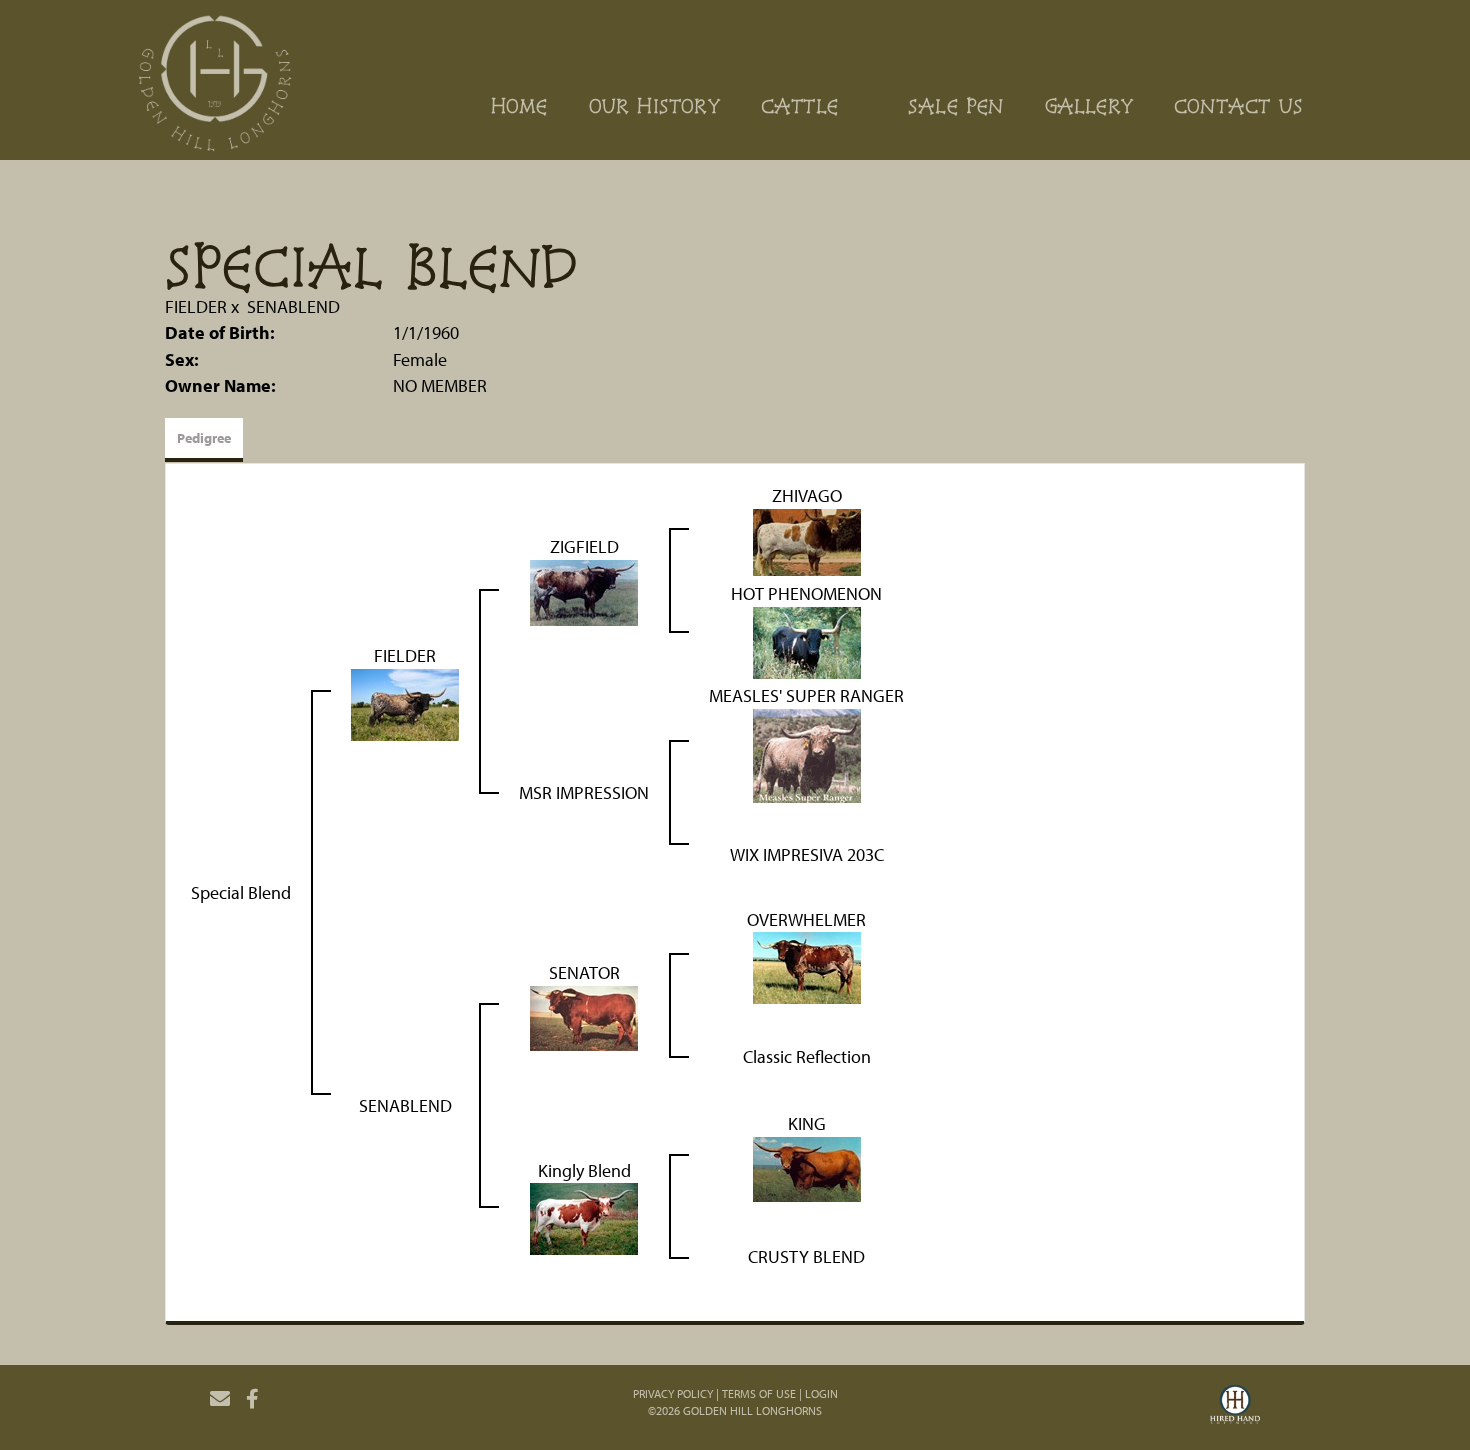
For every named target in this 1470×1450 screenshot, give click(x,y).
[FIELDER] (405, 702)
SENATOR (584, 972)
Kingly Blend (584, 1170)
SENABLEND (293, 306)
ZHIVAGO (807, 495)
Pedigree (204, 438)
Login (821, 1393)
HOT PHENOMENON (806, 593)
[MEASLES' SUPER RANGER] (807, 753)
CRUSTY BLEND (806, 1256)
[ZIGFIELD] (584, 590)
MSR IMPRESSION (584, 792)
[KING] (807, 1167)
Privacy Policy (673, 1393)
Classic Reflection (807, 1056)
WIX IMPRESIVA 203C (807, 854)
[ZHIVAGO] (807, 539)
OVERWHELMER (806, 919)
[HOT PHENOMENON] (807, 640)
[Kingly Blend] (584, 1217)
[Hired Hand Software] (1235, 1407)
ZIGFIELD (584, 546)
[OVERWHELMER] (807, 966)
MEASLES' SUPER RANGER (806, 695)
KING (807, 1123)
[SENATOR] (584, 1016)
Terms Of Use (759, 1393)
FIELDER (196, 306)
